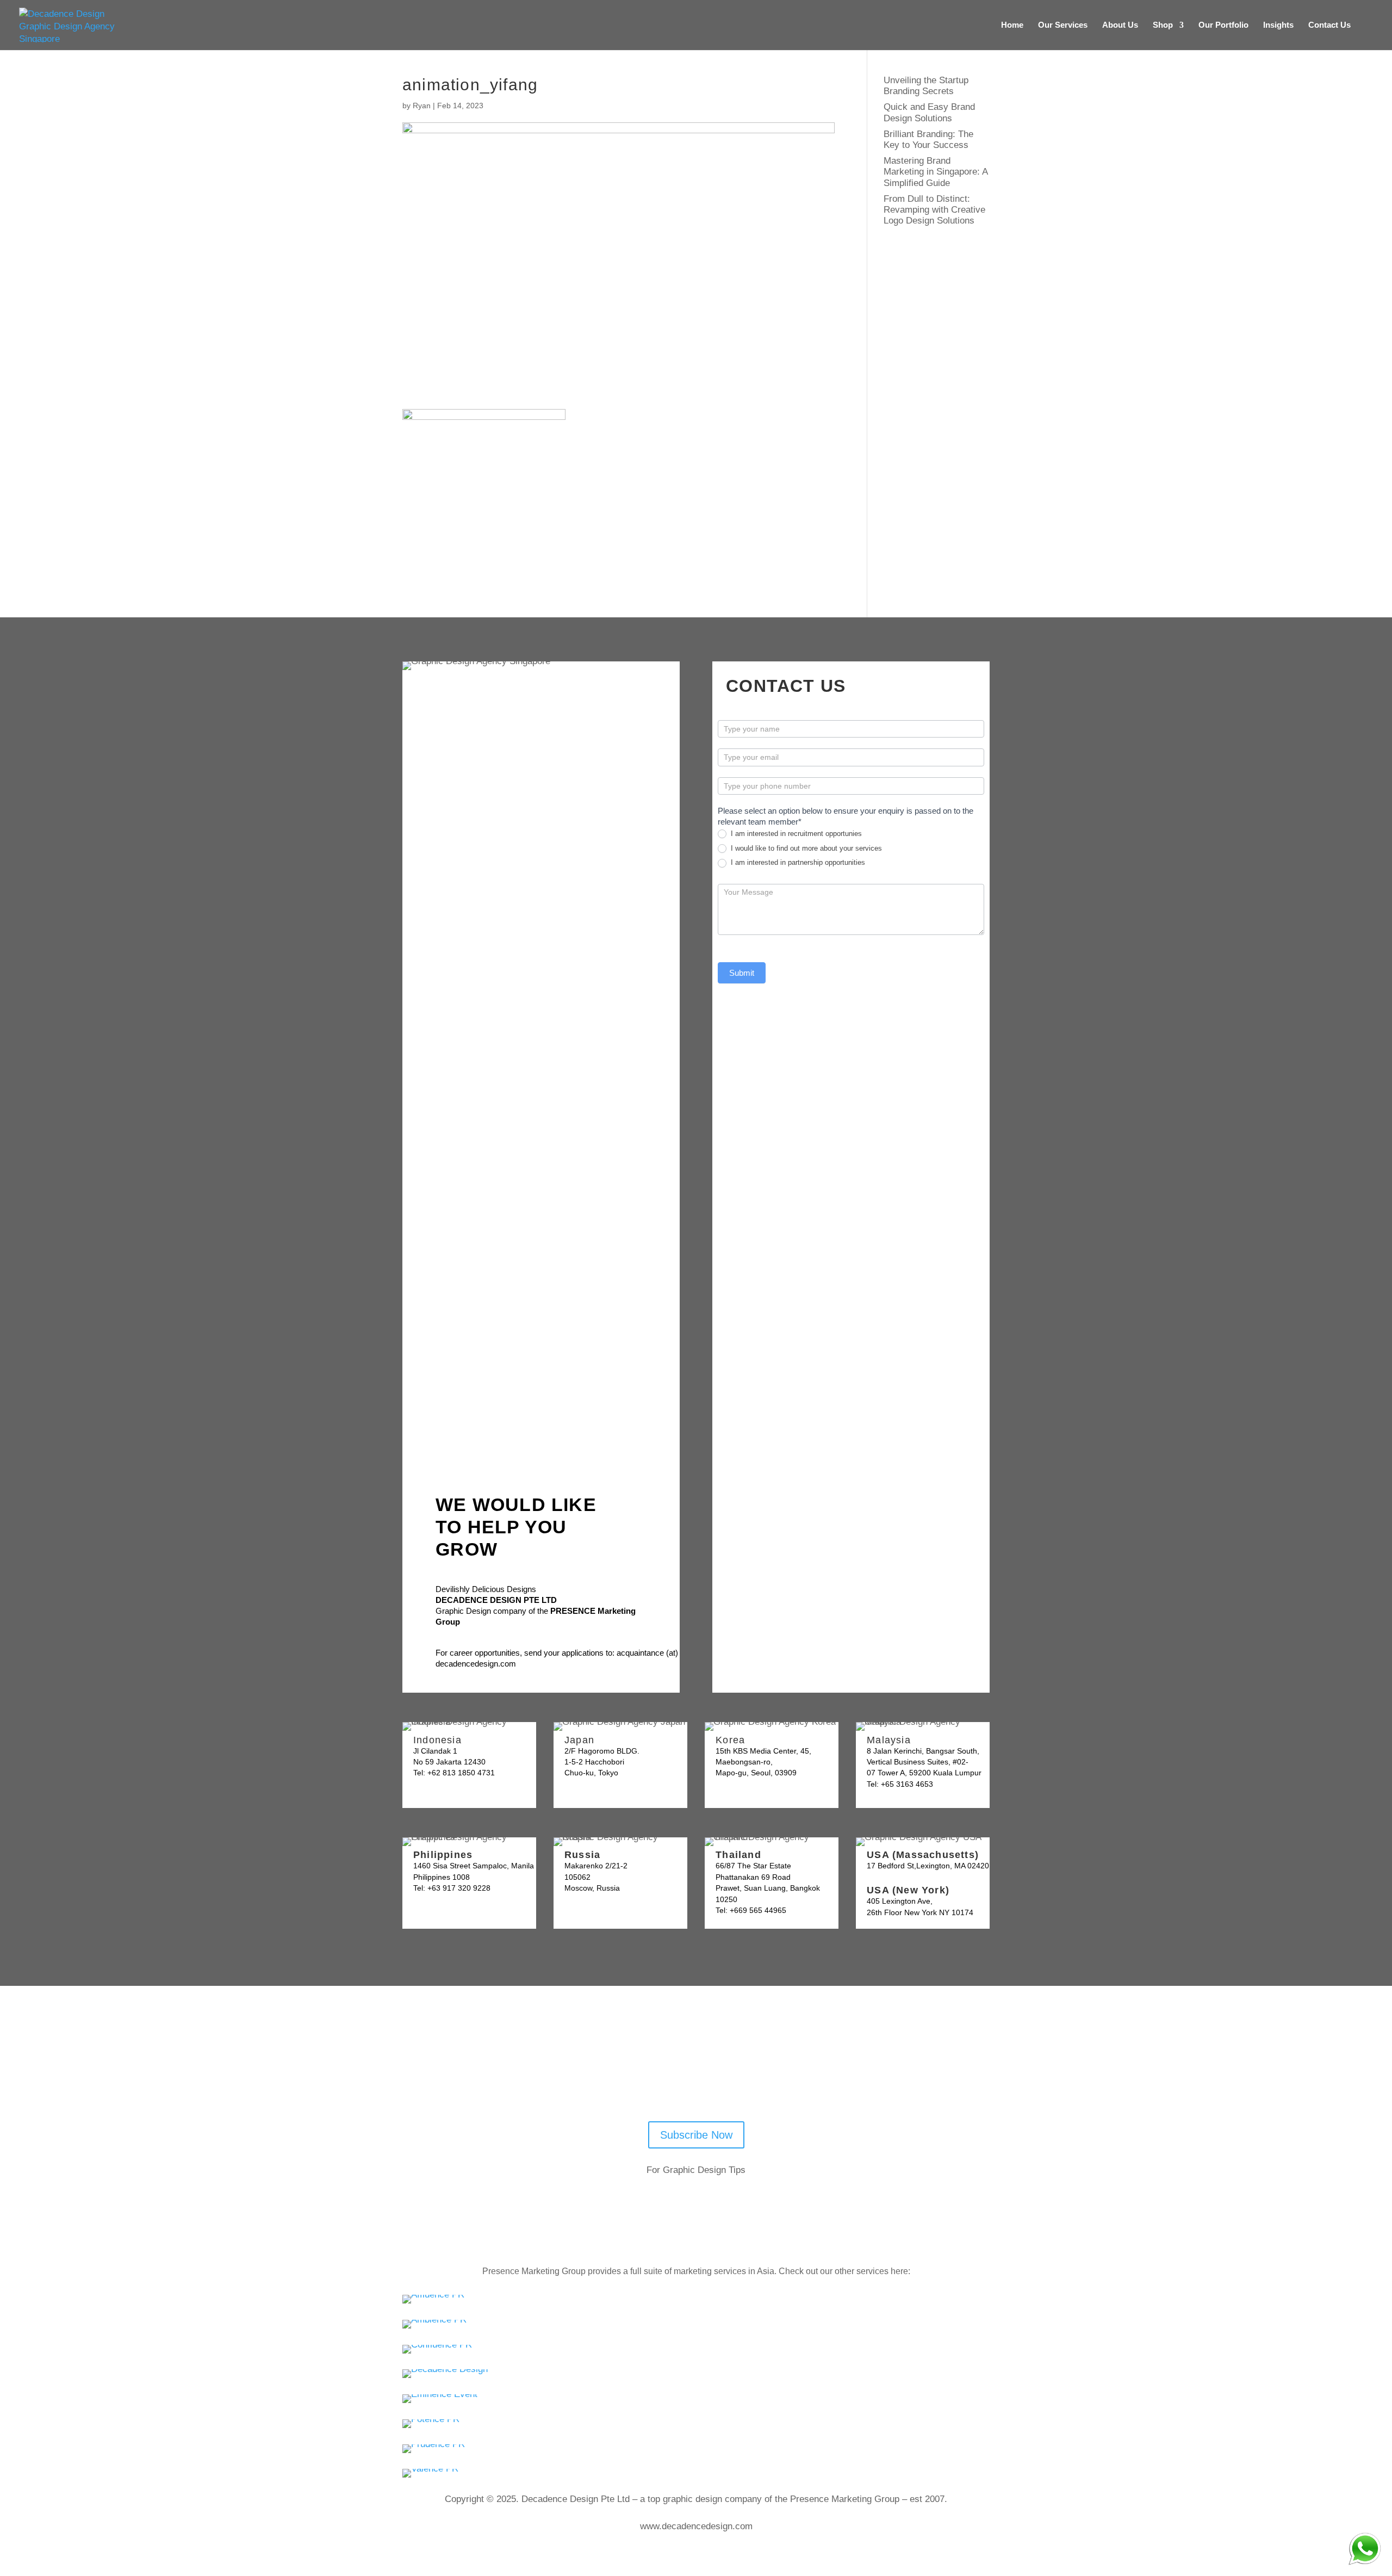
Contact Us (1329, 25)
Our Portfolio (1223, 25)
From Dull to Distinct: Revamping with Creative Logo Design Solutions (934, 210)
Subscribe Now (696, 2135)
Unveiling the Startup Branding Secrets (926, 86)
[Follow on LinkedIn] (716, 2079)
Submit (742, 973)
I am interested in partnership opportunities (797, 862)
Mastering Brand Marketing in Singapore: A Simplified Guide (936, 172)
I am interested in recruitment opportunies (795, 834)
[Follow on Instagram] (744, 2079)
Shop (1163, 25)
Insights (1278, 25)
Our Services (1063, 25)
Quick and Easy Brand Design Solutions (929, 112)
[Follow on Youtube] (659, 2079)
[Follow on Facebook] (687, 2079)
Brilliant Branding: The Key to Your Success (928, 140)
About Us (1120, 25)
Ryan (422, 106)
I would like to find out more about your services (805, 848)
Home (1012, 25)
